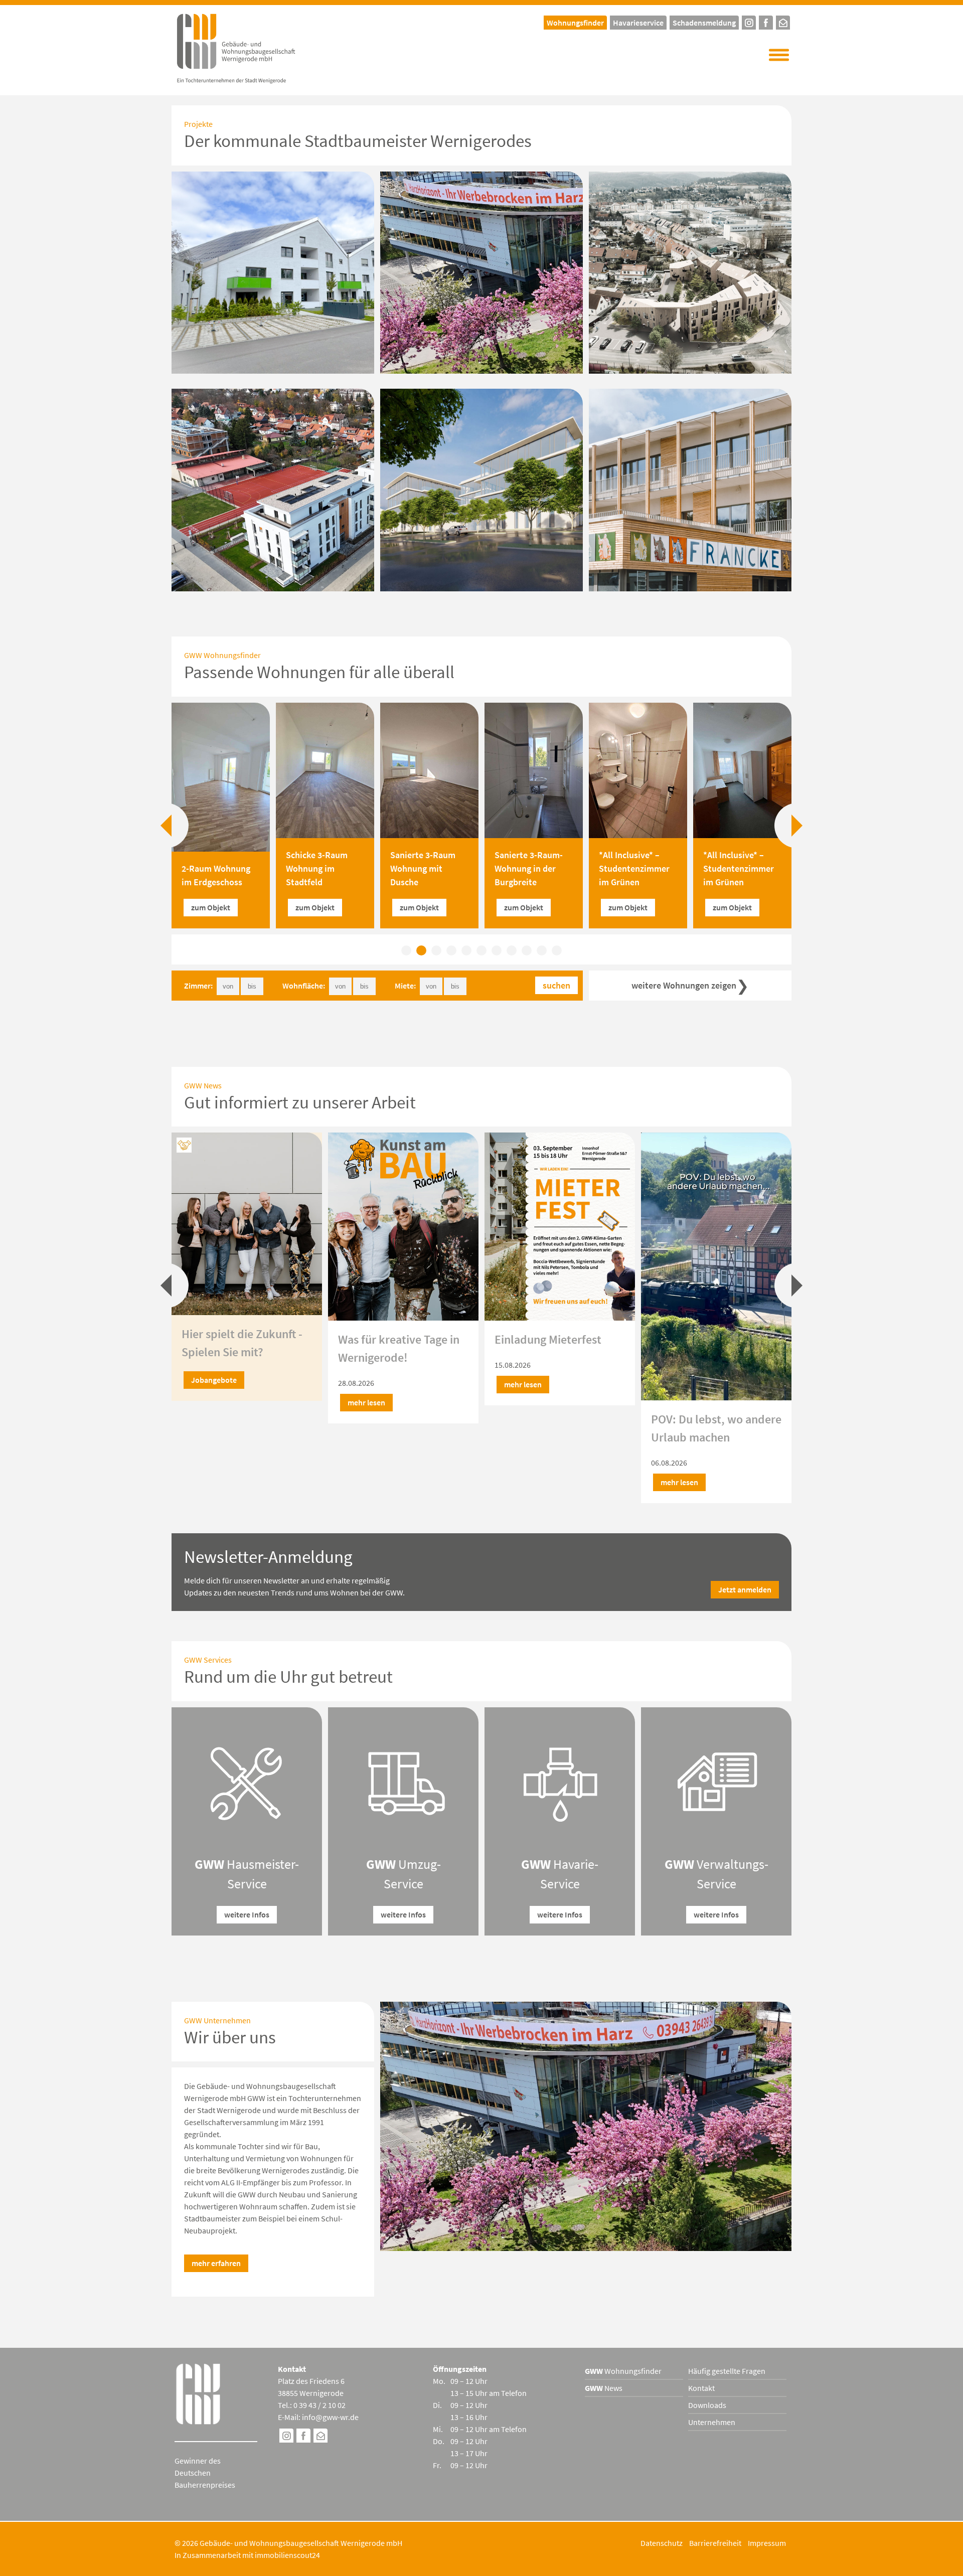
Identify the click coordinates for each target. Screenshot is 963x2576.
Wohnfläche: (304, 986)
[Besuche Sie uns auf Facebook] (303, 2437)
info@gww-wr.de (330, 2417)
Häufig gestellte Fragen (727, 2371)
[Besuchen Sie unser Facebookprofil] (766, 21)
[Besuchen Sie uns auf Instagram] (286, 2437)
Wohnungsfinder (623, 2371)
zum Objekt (211, 907)
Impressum (767, 2543)
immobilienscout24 (287, 2555)
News (604, 2388)
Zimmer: (198, 986)
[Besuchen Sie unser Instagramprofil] (749, 21)
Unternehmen (712, 2422)
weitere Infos (247, 1914)
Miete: (405, 986)
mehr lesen (210, 1402)
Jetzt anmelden (745, 1589)
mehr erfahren (216, 2263)
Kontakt (701, 2388)
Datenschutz (662, 2543)
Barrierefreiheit (715, 2543)
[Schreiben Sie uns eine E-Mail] (783, 21)
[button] (779, 55)
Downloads (707, 2405)
